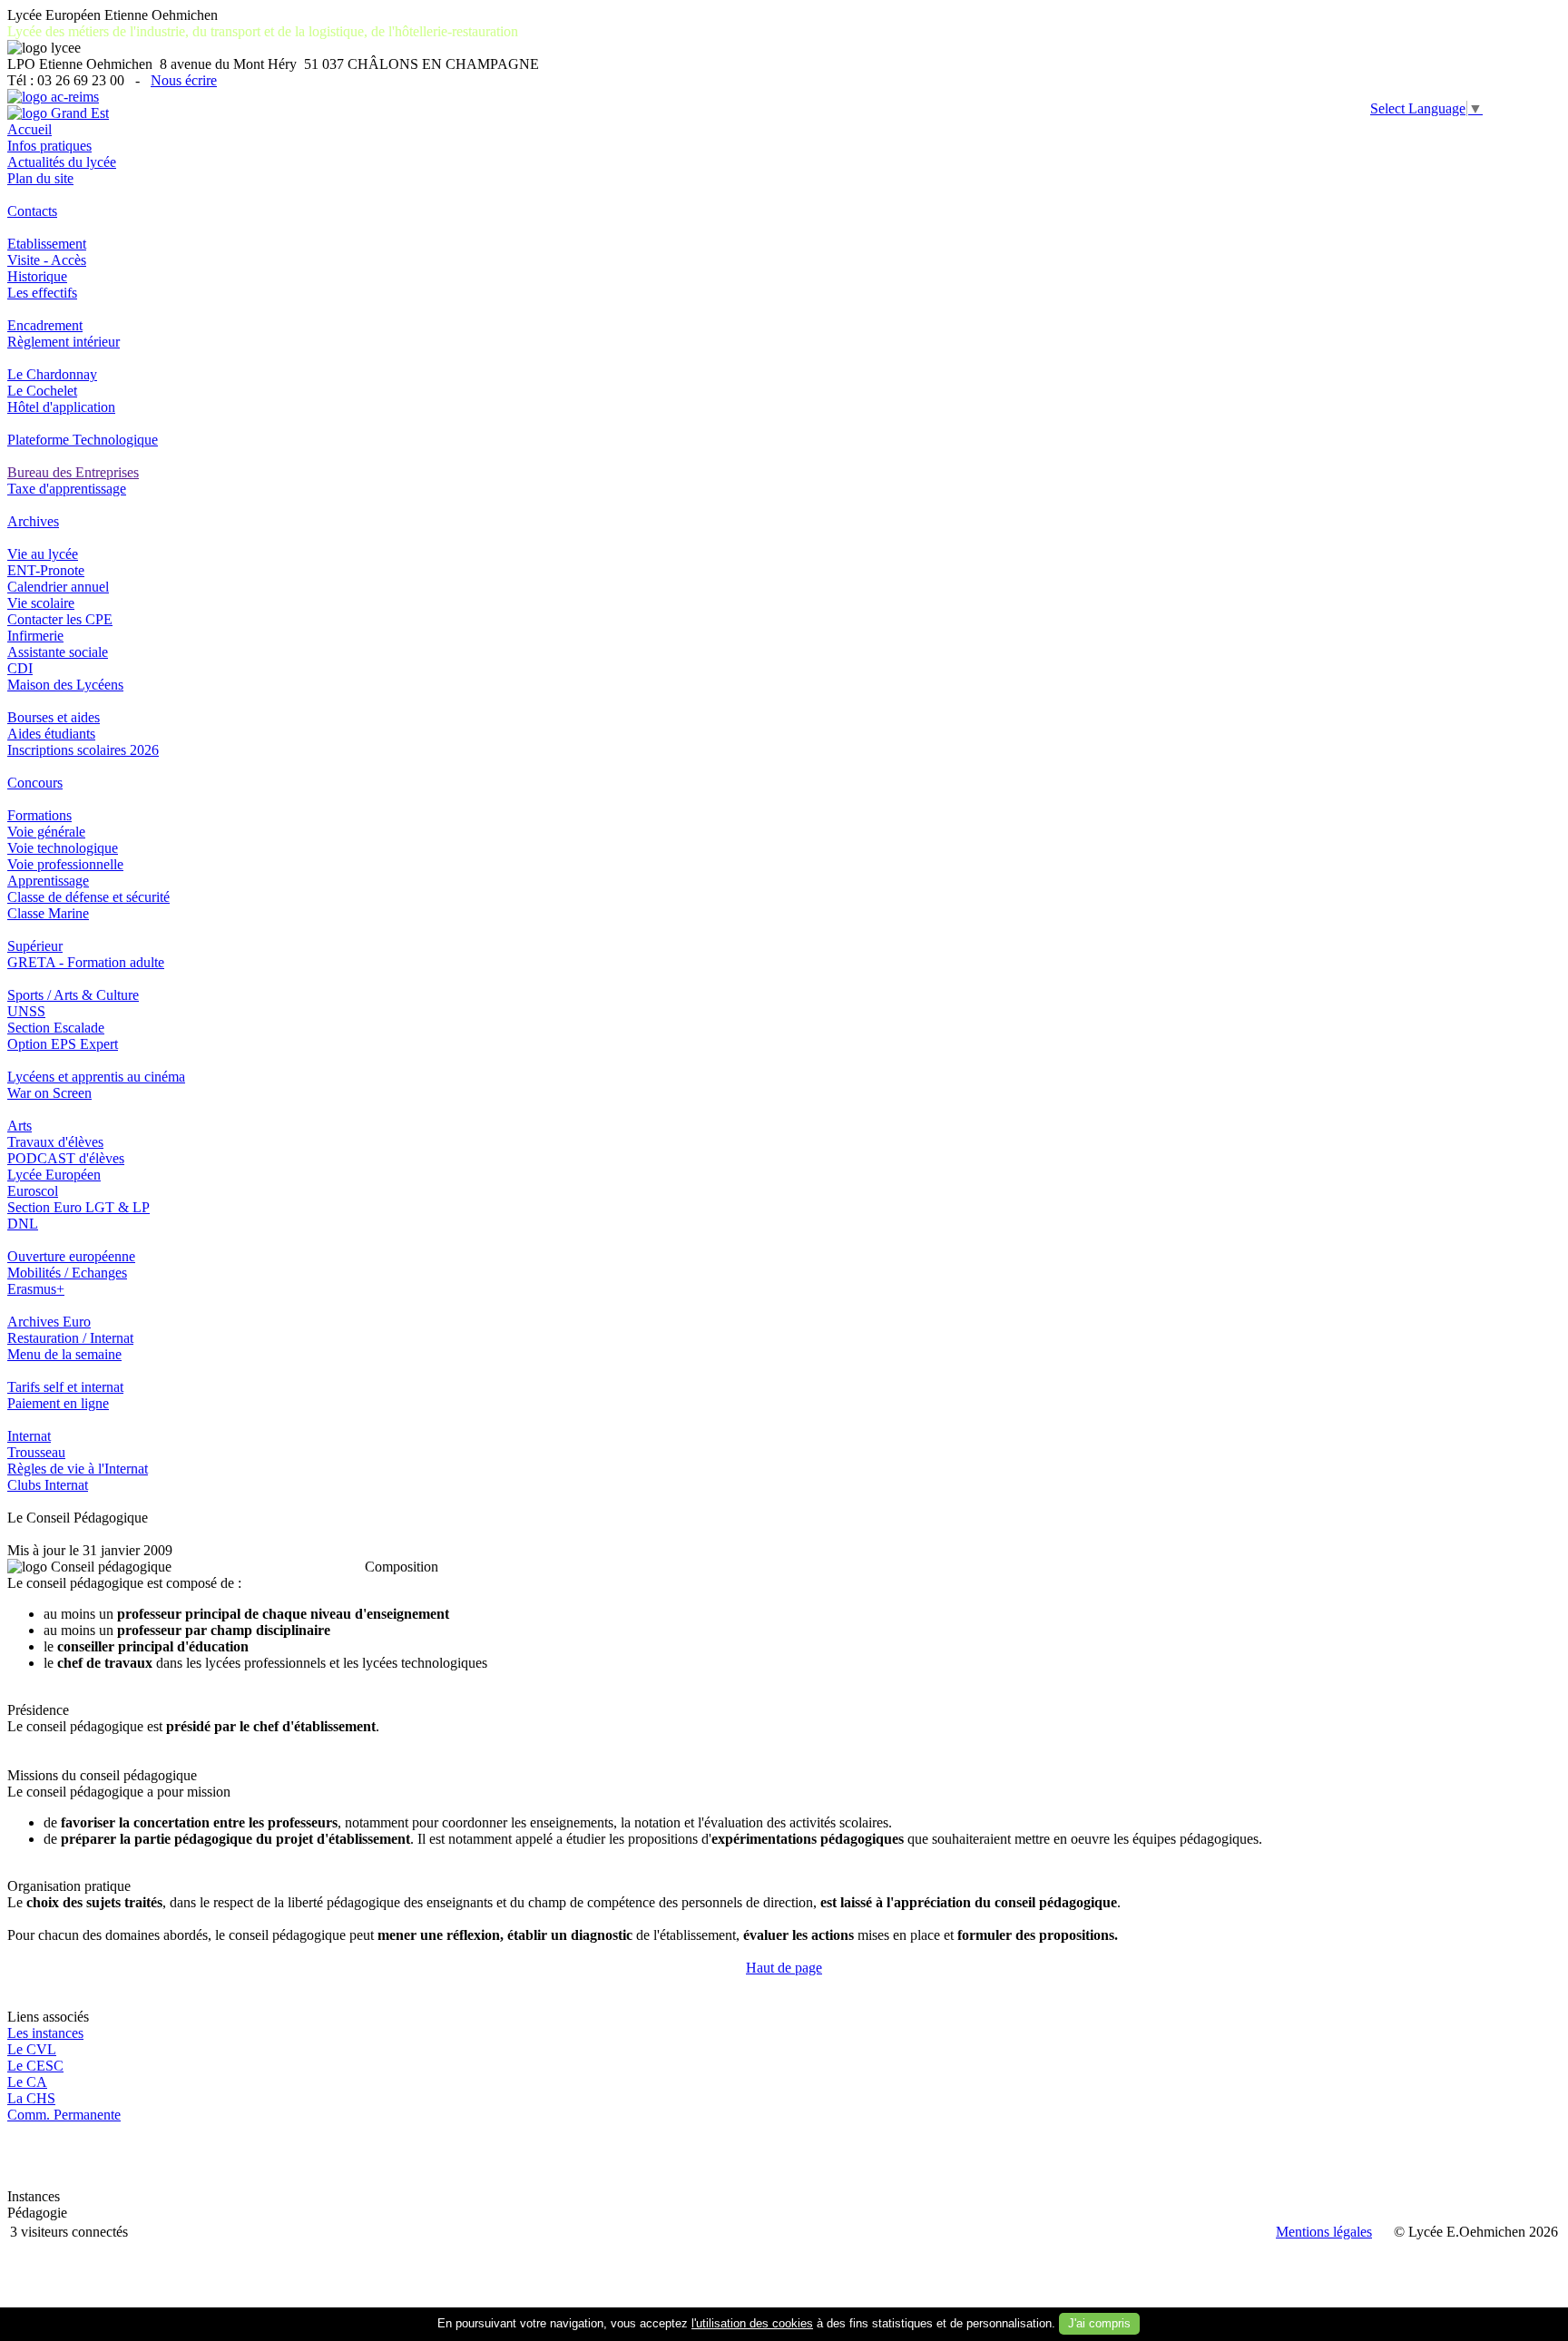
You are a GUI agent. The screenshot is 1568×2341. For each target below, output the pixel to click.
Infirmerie (35, 636)
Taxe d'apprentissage (67, 489)
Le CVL (32, 2049)
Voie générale (46, 832)
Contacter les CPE (60, 619)
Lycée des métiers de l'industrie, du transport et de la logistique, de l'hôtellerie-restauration (263, 31)
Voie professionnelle (65, 864)
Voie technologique (63, 848)
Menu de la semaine (64, 1354)
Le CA (27, 2082)
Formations (39, 815)
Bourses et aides (54, 717)
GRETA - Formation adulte (86, 962)
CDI (20, 668)
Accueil (29, 129)
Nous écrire (184, 80)
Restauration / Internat (70, 1338)
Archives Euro (49, 1322)
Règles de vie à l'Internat (78, 1469)
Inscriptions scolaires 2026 (83, 750)
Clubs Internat (48, 1485)
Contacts (32, 211)
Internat (29, 1436)
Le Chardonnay (52, 374)
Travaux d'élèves (55, 1142)
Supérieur (35, 946)
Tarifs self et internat (65, 1387)
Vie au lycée (43, 554)
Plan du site (40, 178)
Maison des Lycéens (65, 685)
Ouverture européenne (71, 1256)
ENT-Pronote (46, 570)
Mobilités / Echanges (67, 1273)
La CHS (31, 2098)
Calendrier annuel (58, 587)
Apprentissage (48, 881)
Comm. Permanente (64, 2115)
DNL (23, 1224)
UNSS (26, 1011)
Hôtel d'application (61, 407)
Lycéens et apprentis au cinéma (96, 1077)
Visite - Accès (47, 260)
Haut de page (784, 1968)
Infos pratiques (49, 146)
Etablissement (47, 244)
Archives (33, 521)
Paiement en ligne (58, 1403)
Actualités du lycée (62, 162)
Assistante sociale (58, 652)
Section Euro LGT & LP (78, 1207)
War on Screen (49, 1093)
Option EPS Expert (63, 1044)
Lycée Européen (54, 1175)
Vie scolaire (41, 603)
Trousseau (36, 1452)
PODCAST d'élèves (66, 1158)
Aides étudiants (51, 734)
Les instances (45, 2033)
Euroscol (33, 1191)
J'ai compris (1099, 2323)
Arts (20, 1126)
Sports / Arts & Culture (73, 995)
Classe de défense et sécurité (88, 897)
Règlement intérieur (64, 342)
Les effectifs (42, 293)
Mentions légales (1324, 2232)
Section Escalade (56, 1028)
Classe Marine (48, 913)
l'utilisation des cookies (752, 2323)
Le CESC (35, 2066)
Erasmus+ (36, 1289)
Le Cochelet (42, 391)
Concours (35, 783)
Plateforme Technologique (83, 440)
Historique (37, 276)
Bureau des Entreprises (73, 472)
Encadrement (45, 325)
